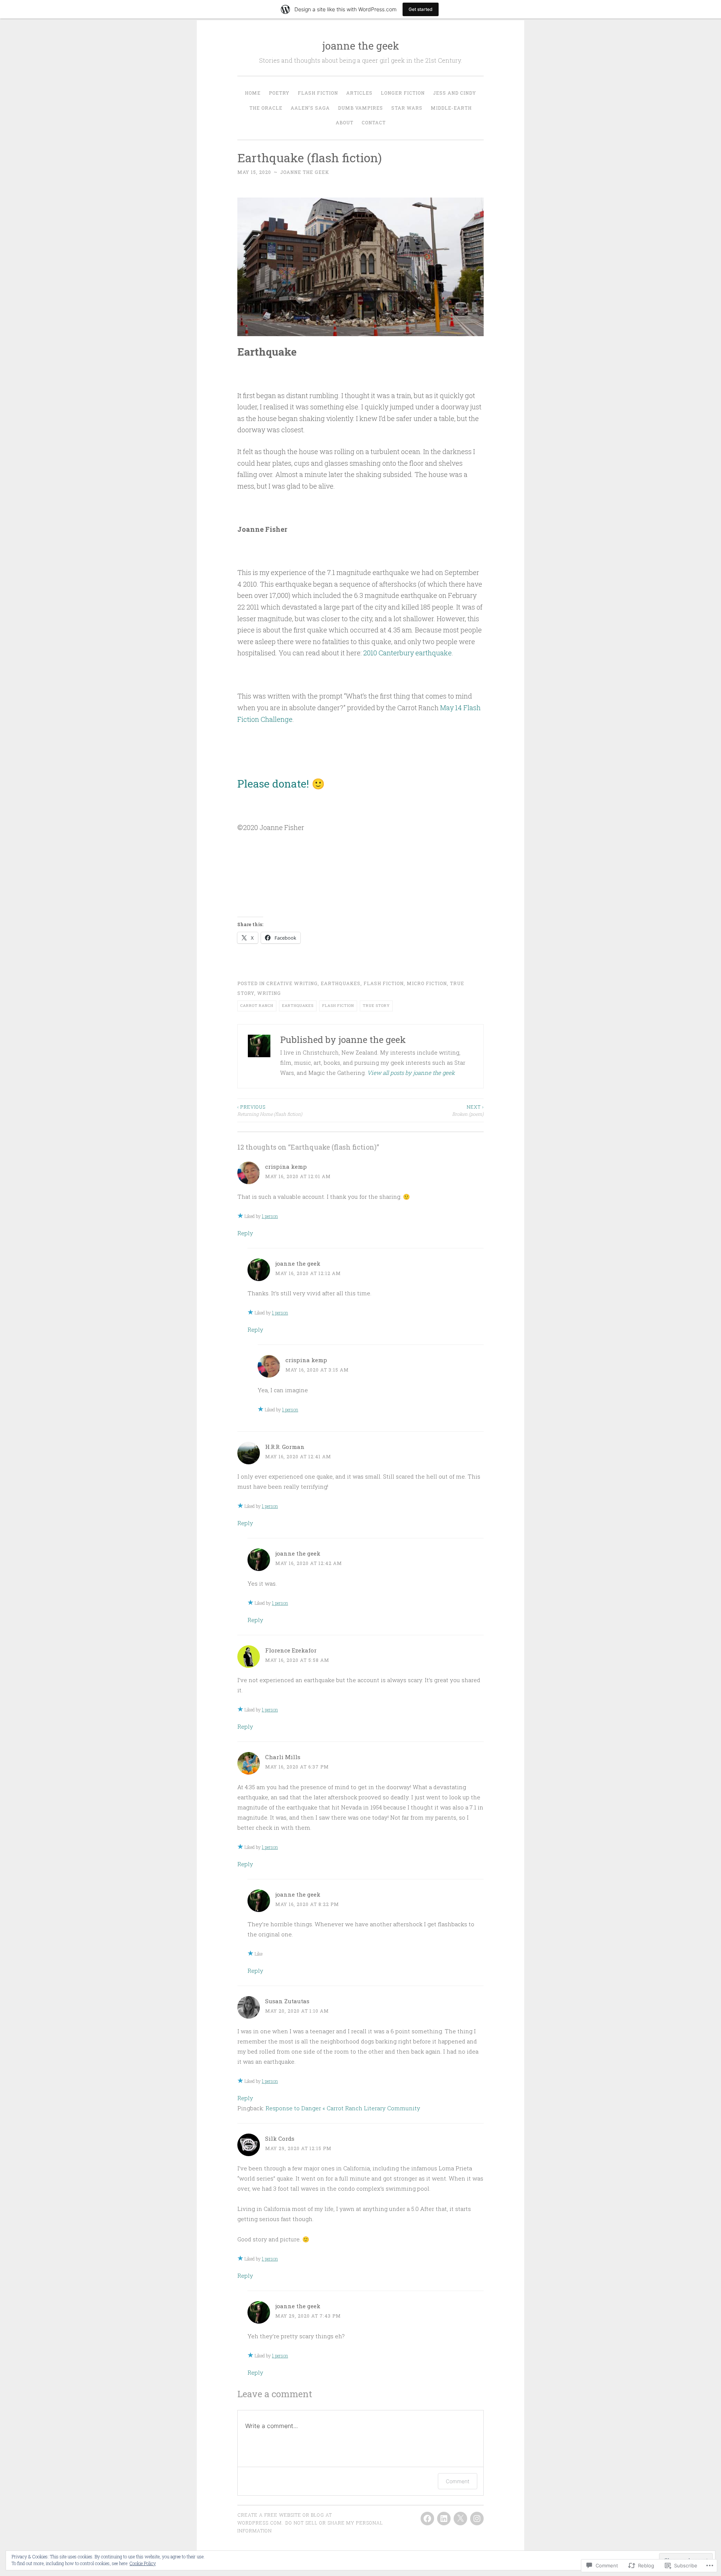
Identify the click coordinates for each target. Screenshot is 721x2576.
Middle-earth (451, 108)
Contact (374, 122)
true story (376, 1006)
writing (269, 993)
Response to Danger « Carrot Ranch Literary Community (343, 2108)
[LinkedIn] (444, 2519)
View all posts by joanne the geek (411, 1073)
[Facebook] (427, 2519)
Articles (359, 93)
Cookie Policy (143, 2563)
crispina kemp (286, 1167)
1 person (270, 1216)
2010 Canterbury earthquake (407, 653)
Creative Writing (292, 983)
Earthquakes (341, 983)
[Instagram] (477, 2519)
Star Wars (407, 108)
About (345, 122)
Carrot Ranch (257, 1006)
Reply (245, 1233)
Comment (458, 2481)
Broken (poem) (468, 1110)
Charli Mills (283, 1757)
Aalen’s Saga (310, 108)
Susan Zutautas (287, 2001)
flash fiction (384, 983)
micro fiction (427, 983)
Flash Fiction (318, 93)
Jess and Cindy (455, 93)
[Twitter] (460, 2519)
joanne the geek (361, 46)
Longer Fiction (403, 93)
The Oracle (266, 108)
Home (253, 93)
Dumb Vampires (360, 108)
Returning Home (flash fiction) (270, 1110)
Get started (421, 9)
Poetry (279, 93)
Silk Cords (280, 2138)
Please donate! (273, 784)
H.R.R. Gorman (285, 1447)
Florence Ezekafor (291, 1650)
